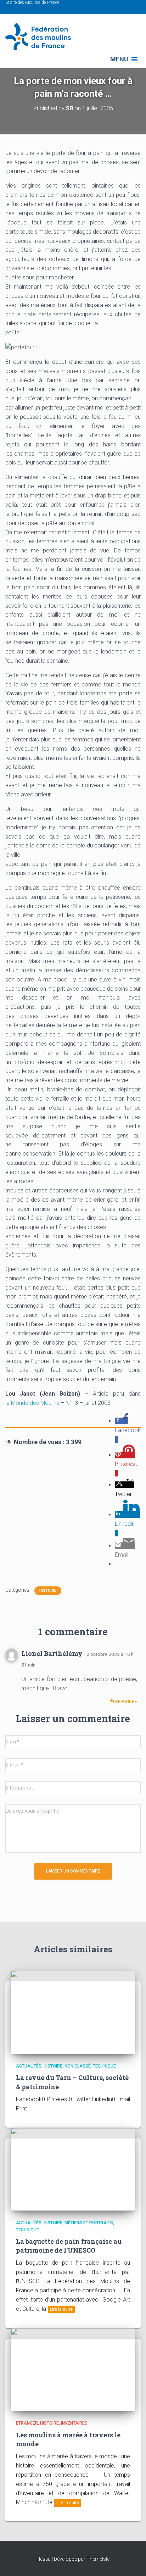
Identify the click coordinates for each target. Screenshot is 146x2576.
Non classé (78, 2066)
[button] (119, 59)
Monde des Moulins (35, 1403)
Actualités (29, 2066)
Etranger (27, 2423)
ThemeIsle (98, 2559)
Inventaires (74, 2423)
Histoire (48, 1590)
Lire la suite (61, 2309)
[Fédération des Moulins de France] (41, 37)
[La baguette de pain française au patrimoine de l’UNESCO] (73, 2169)
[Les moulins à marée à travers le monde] (73, 2369)
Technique (104, 2066)
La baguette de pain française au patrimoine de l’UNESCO (69, 2246)
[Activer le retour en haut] (132, 2562)
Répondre (126, 1702)
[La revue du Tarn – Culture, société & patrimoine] (73, 2012)
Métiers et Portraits (89, 2223)
